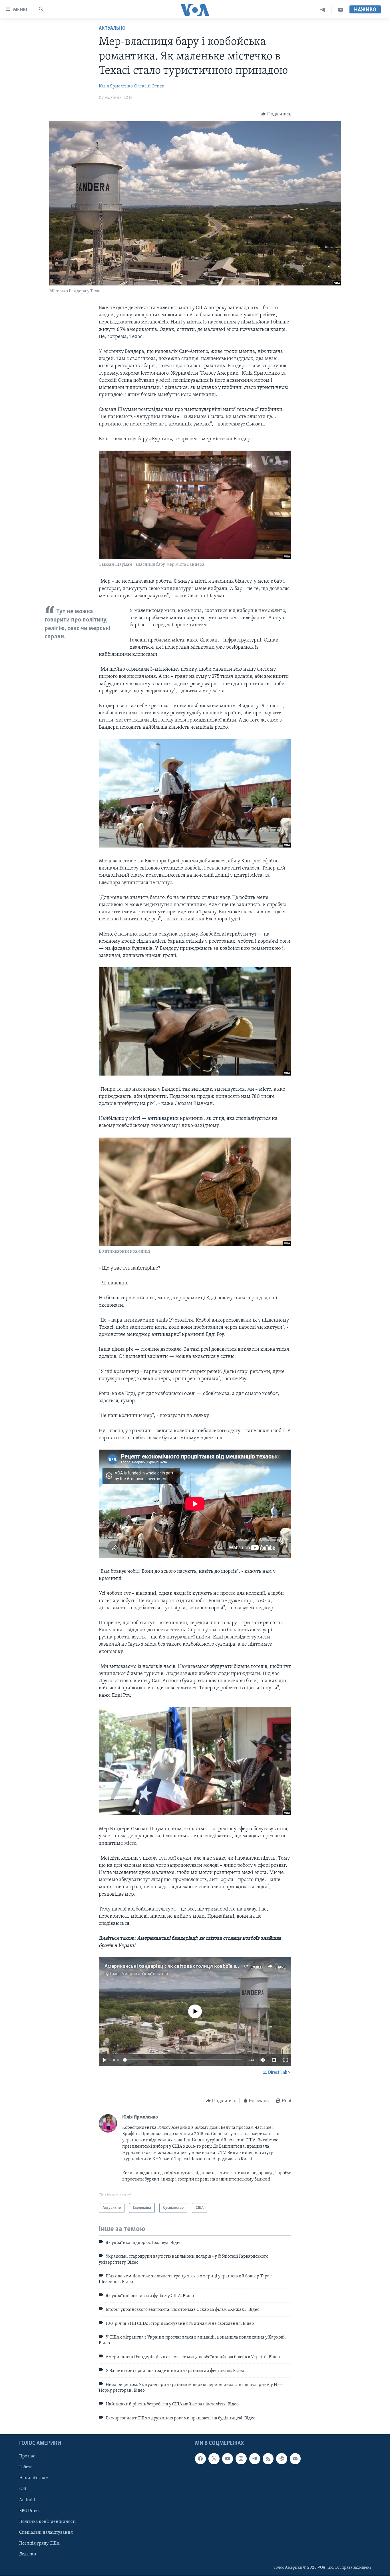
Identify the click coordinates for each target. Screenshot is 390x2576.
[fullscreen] (286, 2060)
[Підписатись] (295, 2459)
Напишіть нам (34, 2478)
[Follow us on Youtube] (228, 2459)
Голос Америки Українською (139, 1974)
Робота (26, 2467)
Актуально (112, 29)
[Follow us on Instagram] (241, 2459)
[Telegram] (323, 10)
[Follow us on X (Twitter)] (214, 2459)
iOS (23, 2489)
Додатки (28, 2554)
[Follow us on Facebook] (200, 2459)
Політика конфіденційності (48, 2522)
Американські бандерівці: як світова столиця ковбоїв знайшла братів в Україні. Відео (206, 1967)
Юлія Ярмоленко (116, 86)
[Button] (276, 114)
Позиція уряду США (39, 2543)
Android (27, 2500)
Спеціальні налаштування (46, 2533)
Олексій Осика (149, 86)
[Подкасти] (282, 2459)
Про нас (27, 2457)
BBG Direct (29, 2511)
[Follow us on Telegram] (255, 2459)
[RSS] (268, 2459)
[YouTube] (341, 10)
